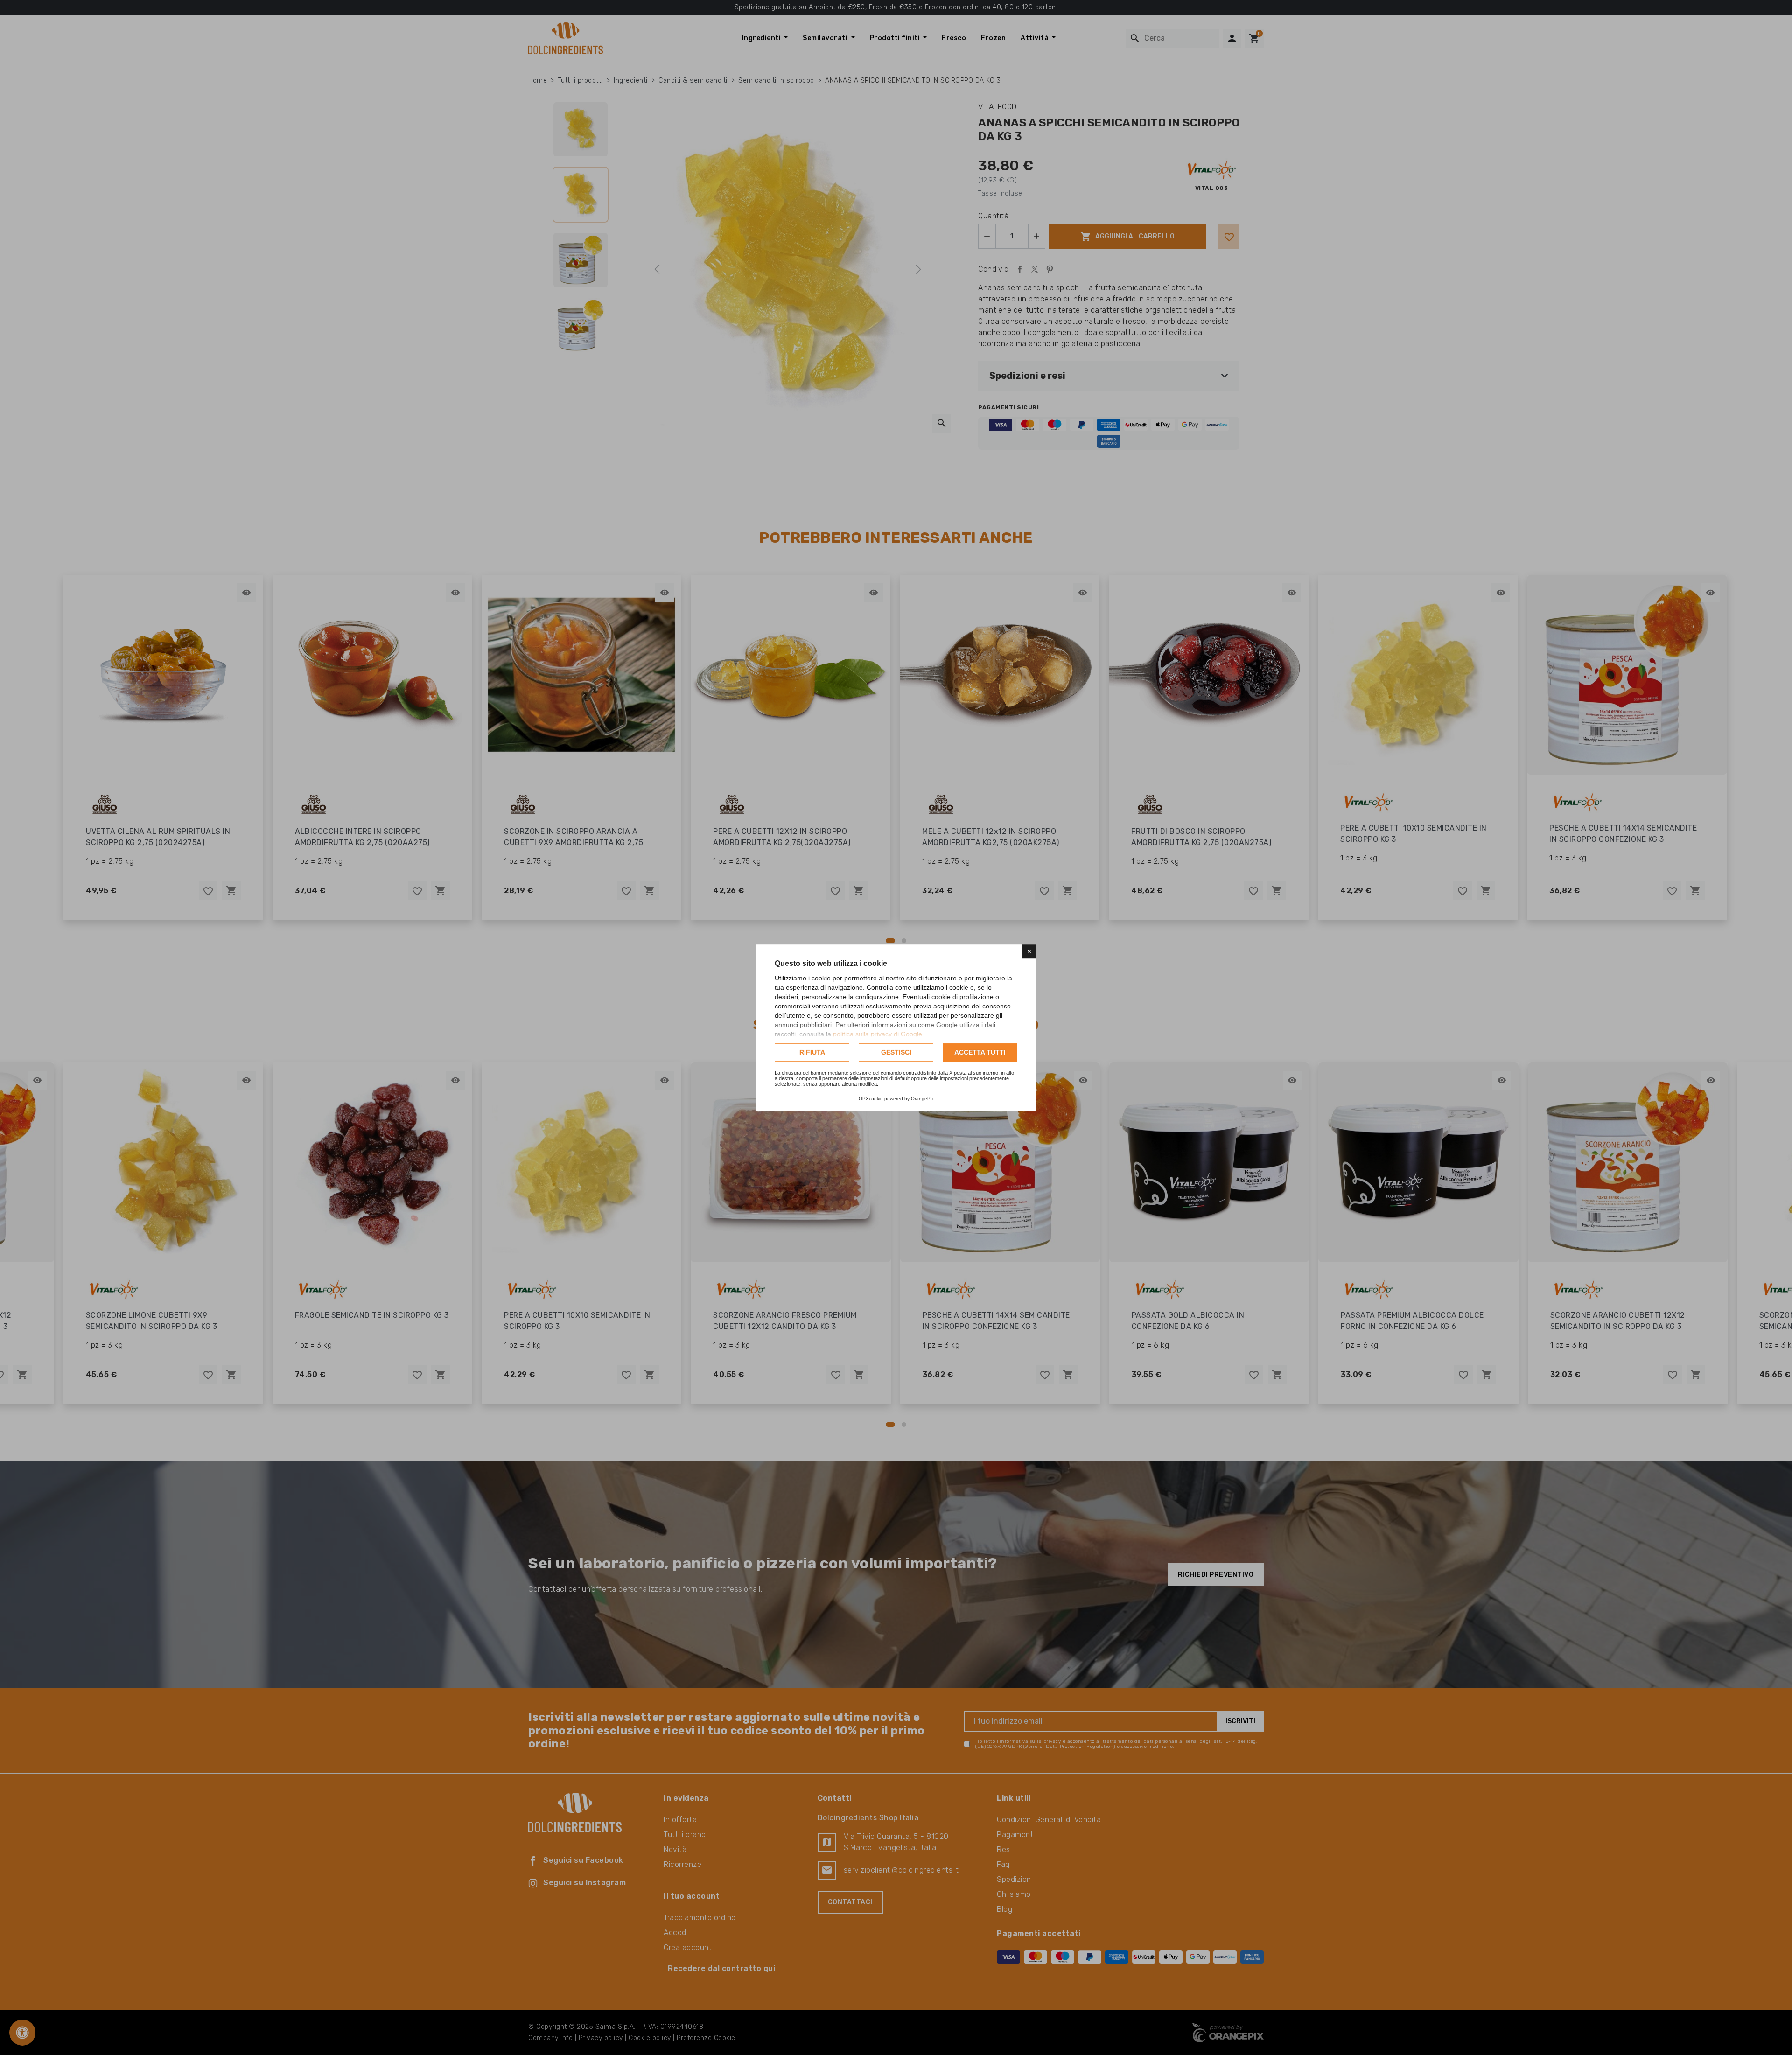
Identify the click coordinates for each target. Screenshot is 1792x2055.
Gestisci (896, 1052)
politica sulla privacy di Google (878, 1034)
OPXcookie (871, 1099)
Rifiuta (812, 1052)
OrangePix (922, 1099)
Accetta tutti (980, 1052)
